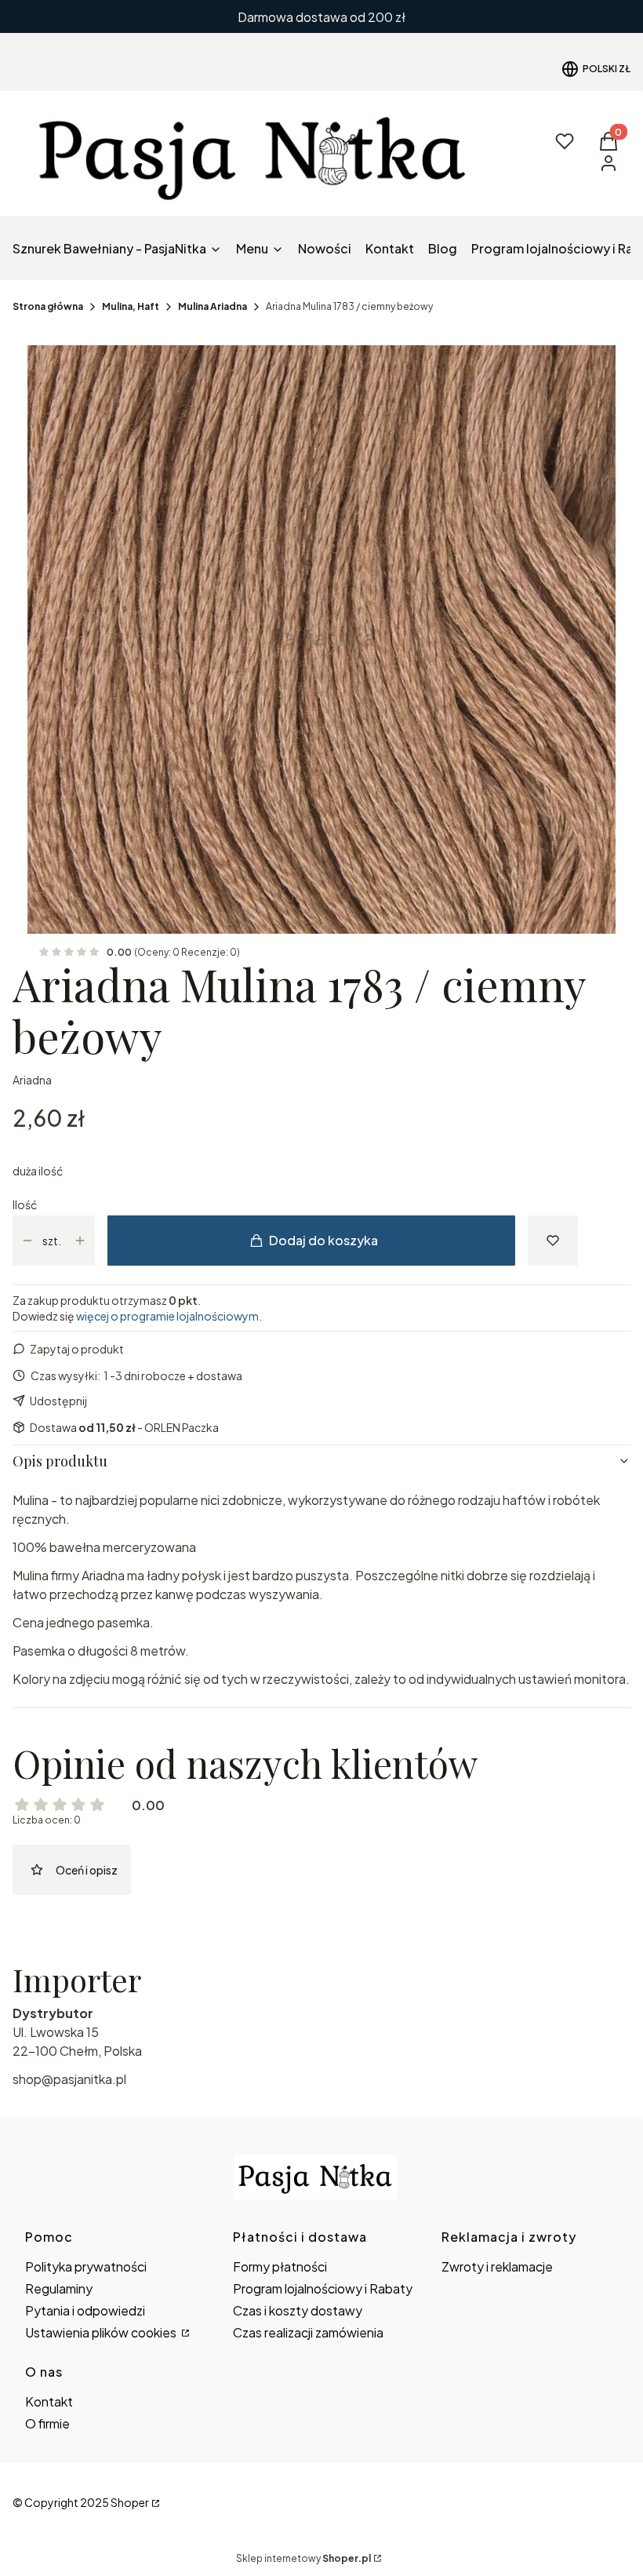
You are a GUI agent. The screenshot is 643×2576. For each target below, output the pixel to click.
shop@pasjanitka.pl (69, 2079)
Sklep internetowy (303, 2558)
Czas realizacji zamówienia (308, 2332)
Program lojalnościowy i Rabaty (323, 2288)
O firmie (47, 2423)
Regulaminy (59, 2288)
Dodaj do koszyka (323, 1240)
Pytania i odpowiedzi (85, 2310)
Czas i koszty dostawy (298, 2310)
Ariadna (32, 1080)
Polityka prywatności (86, 2266)
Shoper (130, 2502)
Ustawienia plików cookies (102, 2332)
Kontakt (49, 2401)
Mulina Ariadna (213, 306)
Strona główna (48, 306)
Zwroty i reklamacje (497, 2266)
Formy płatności (280, 2266)
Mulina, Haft (131, 306)
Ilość (25, 1204)
